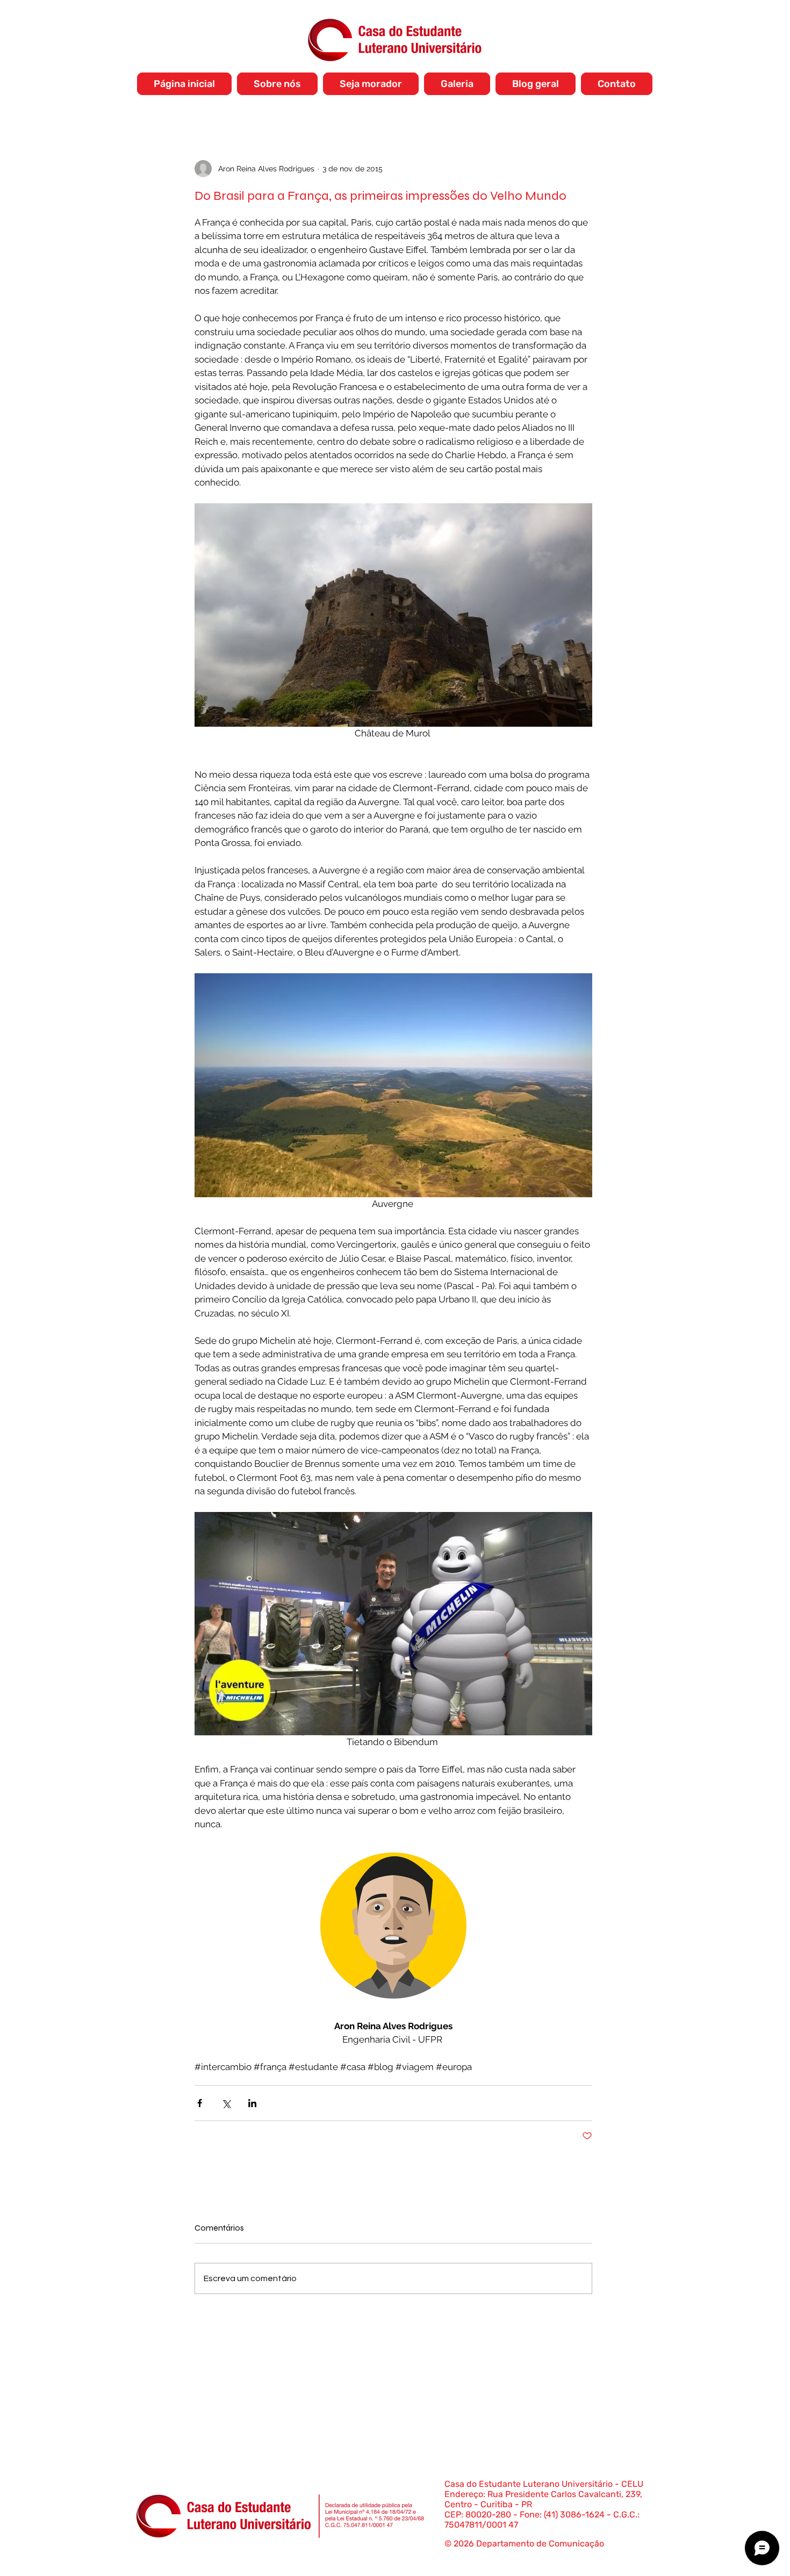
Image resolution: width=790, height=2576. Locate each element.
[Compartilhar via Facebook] (200, 2103)
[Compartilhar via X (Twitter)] (226, 2103)
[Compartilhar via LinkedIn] (252, 2103)
